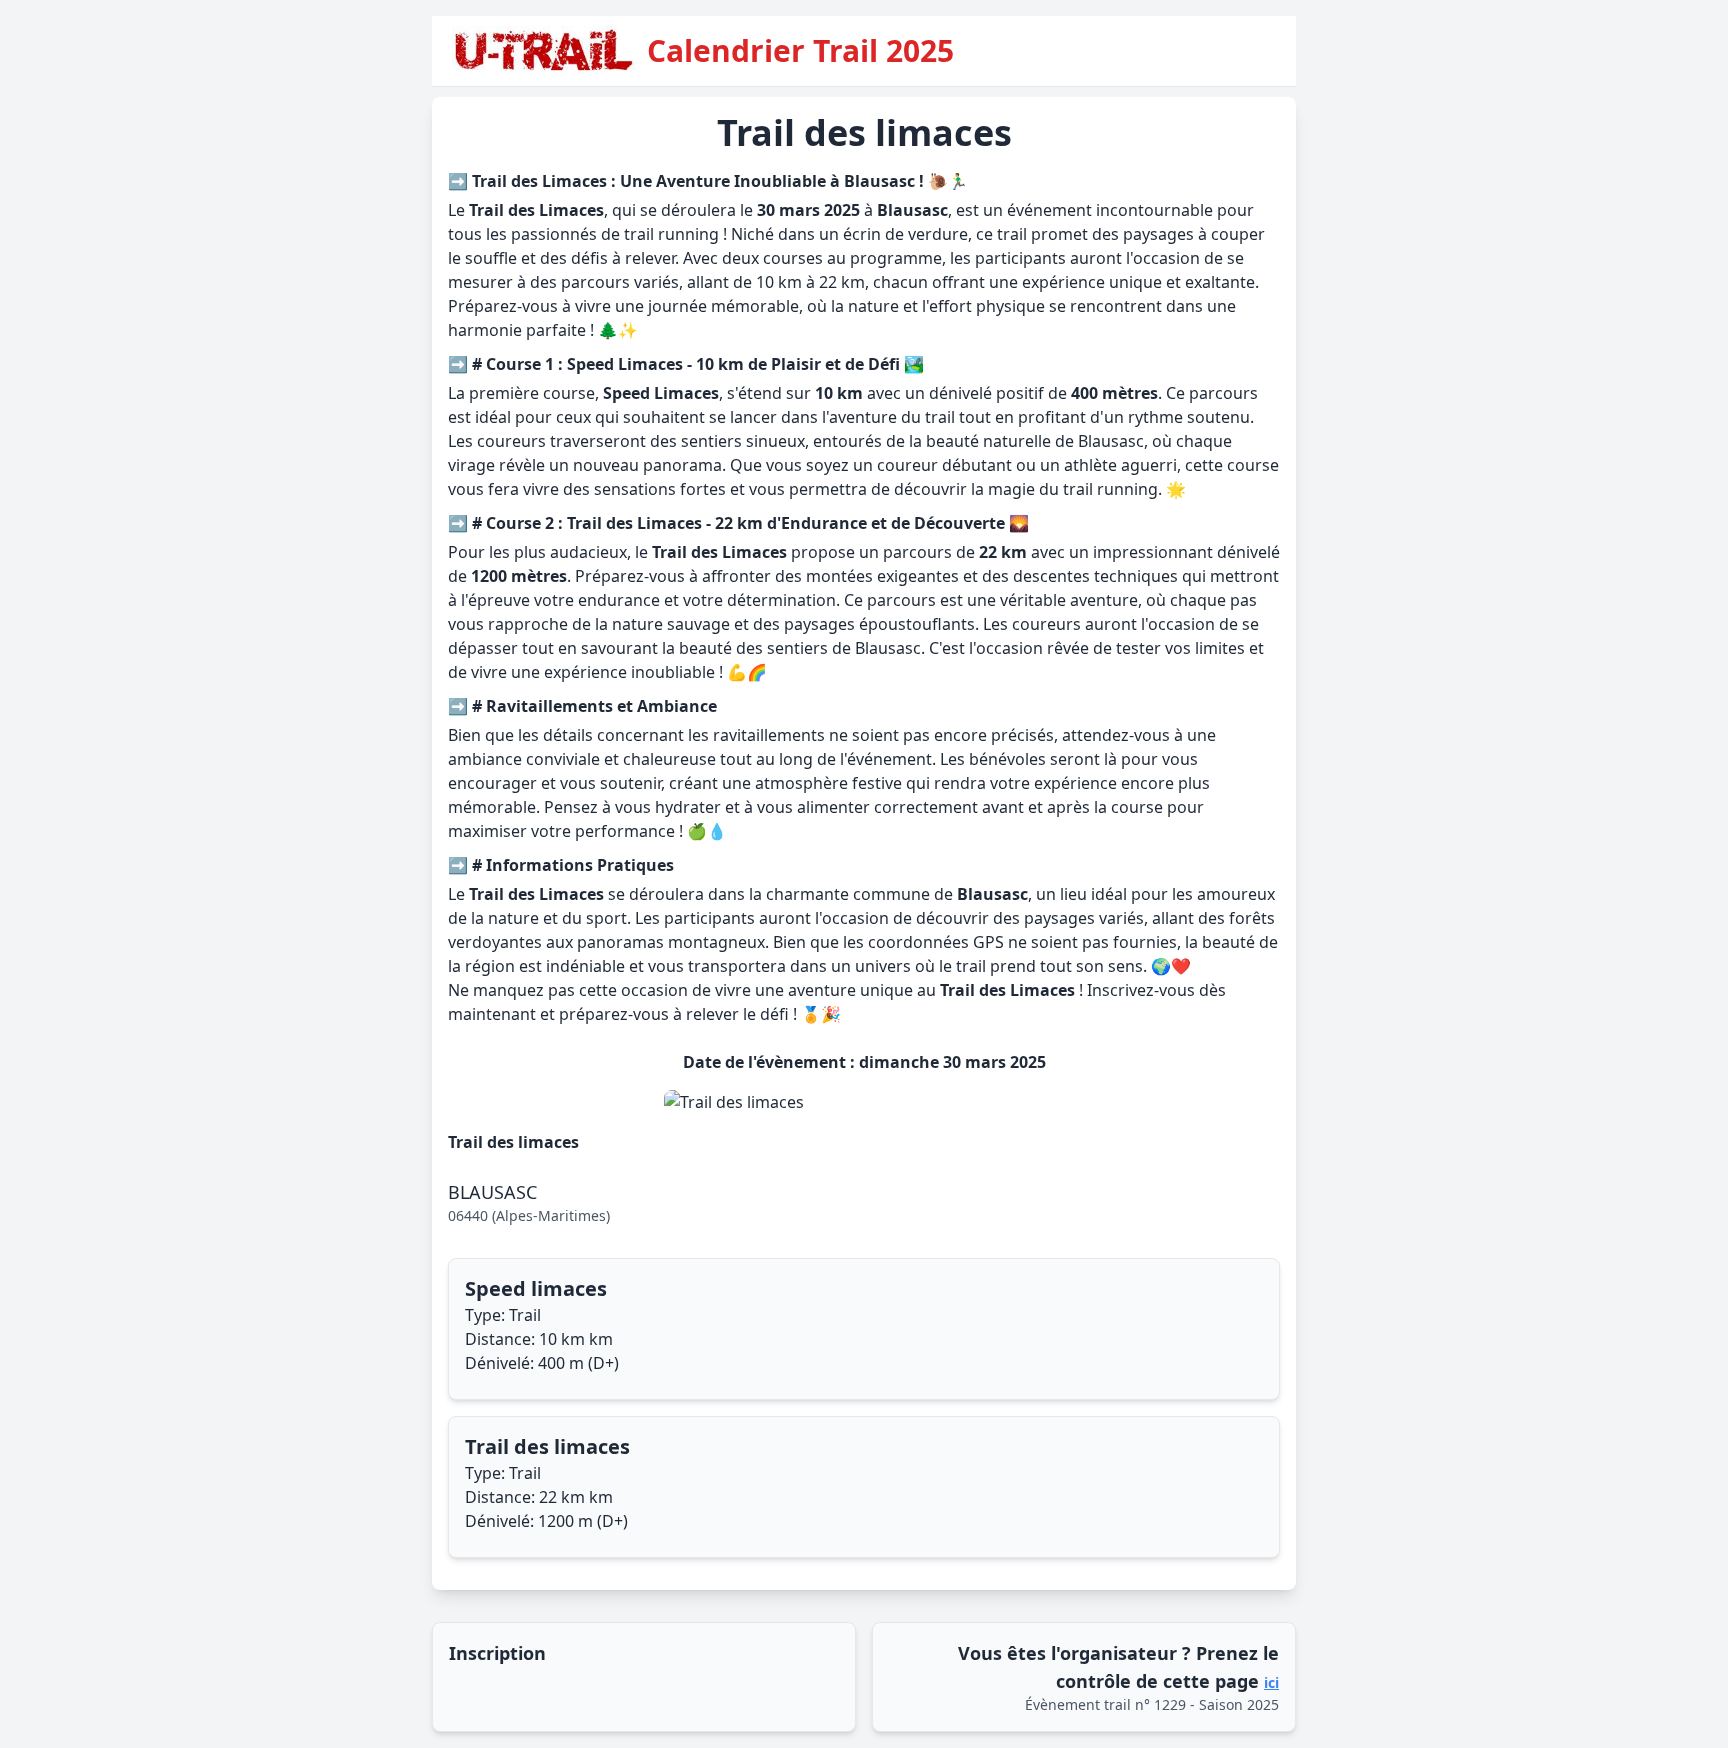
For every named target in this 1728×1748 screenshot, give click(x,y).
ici (1271, 1682)
